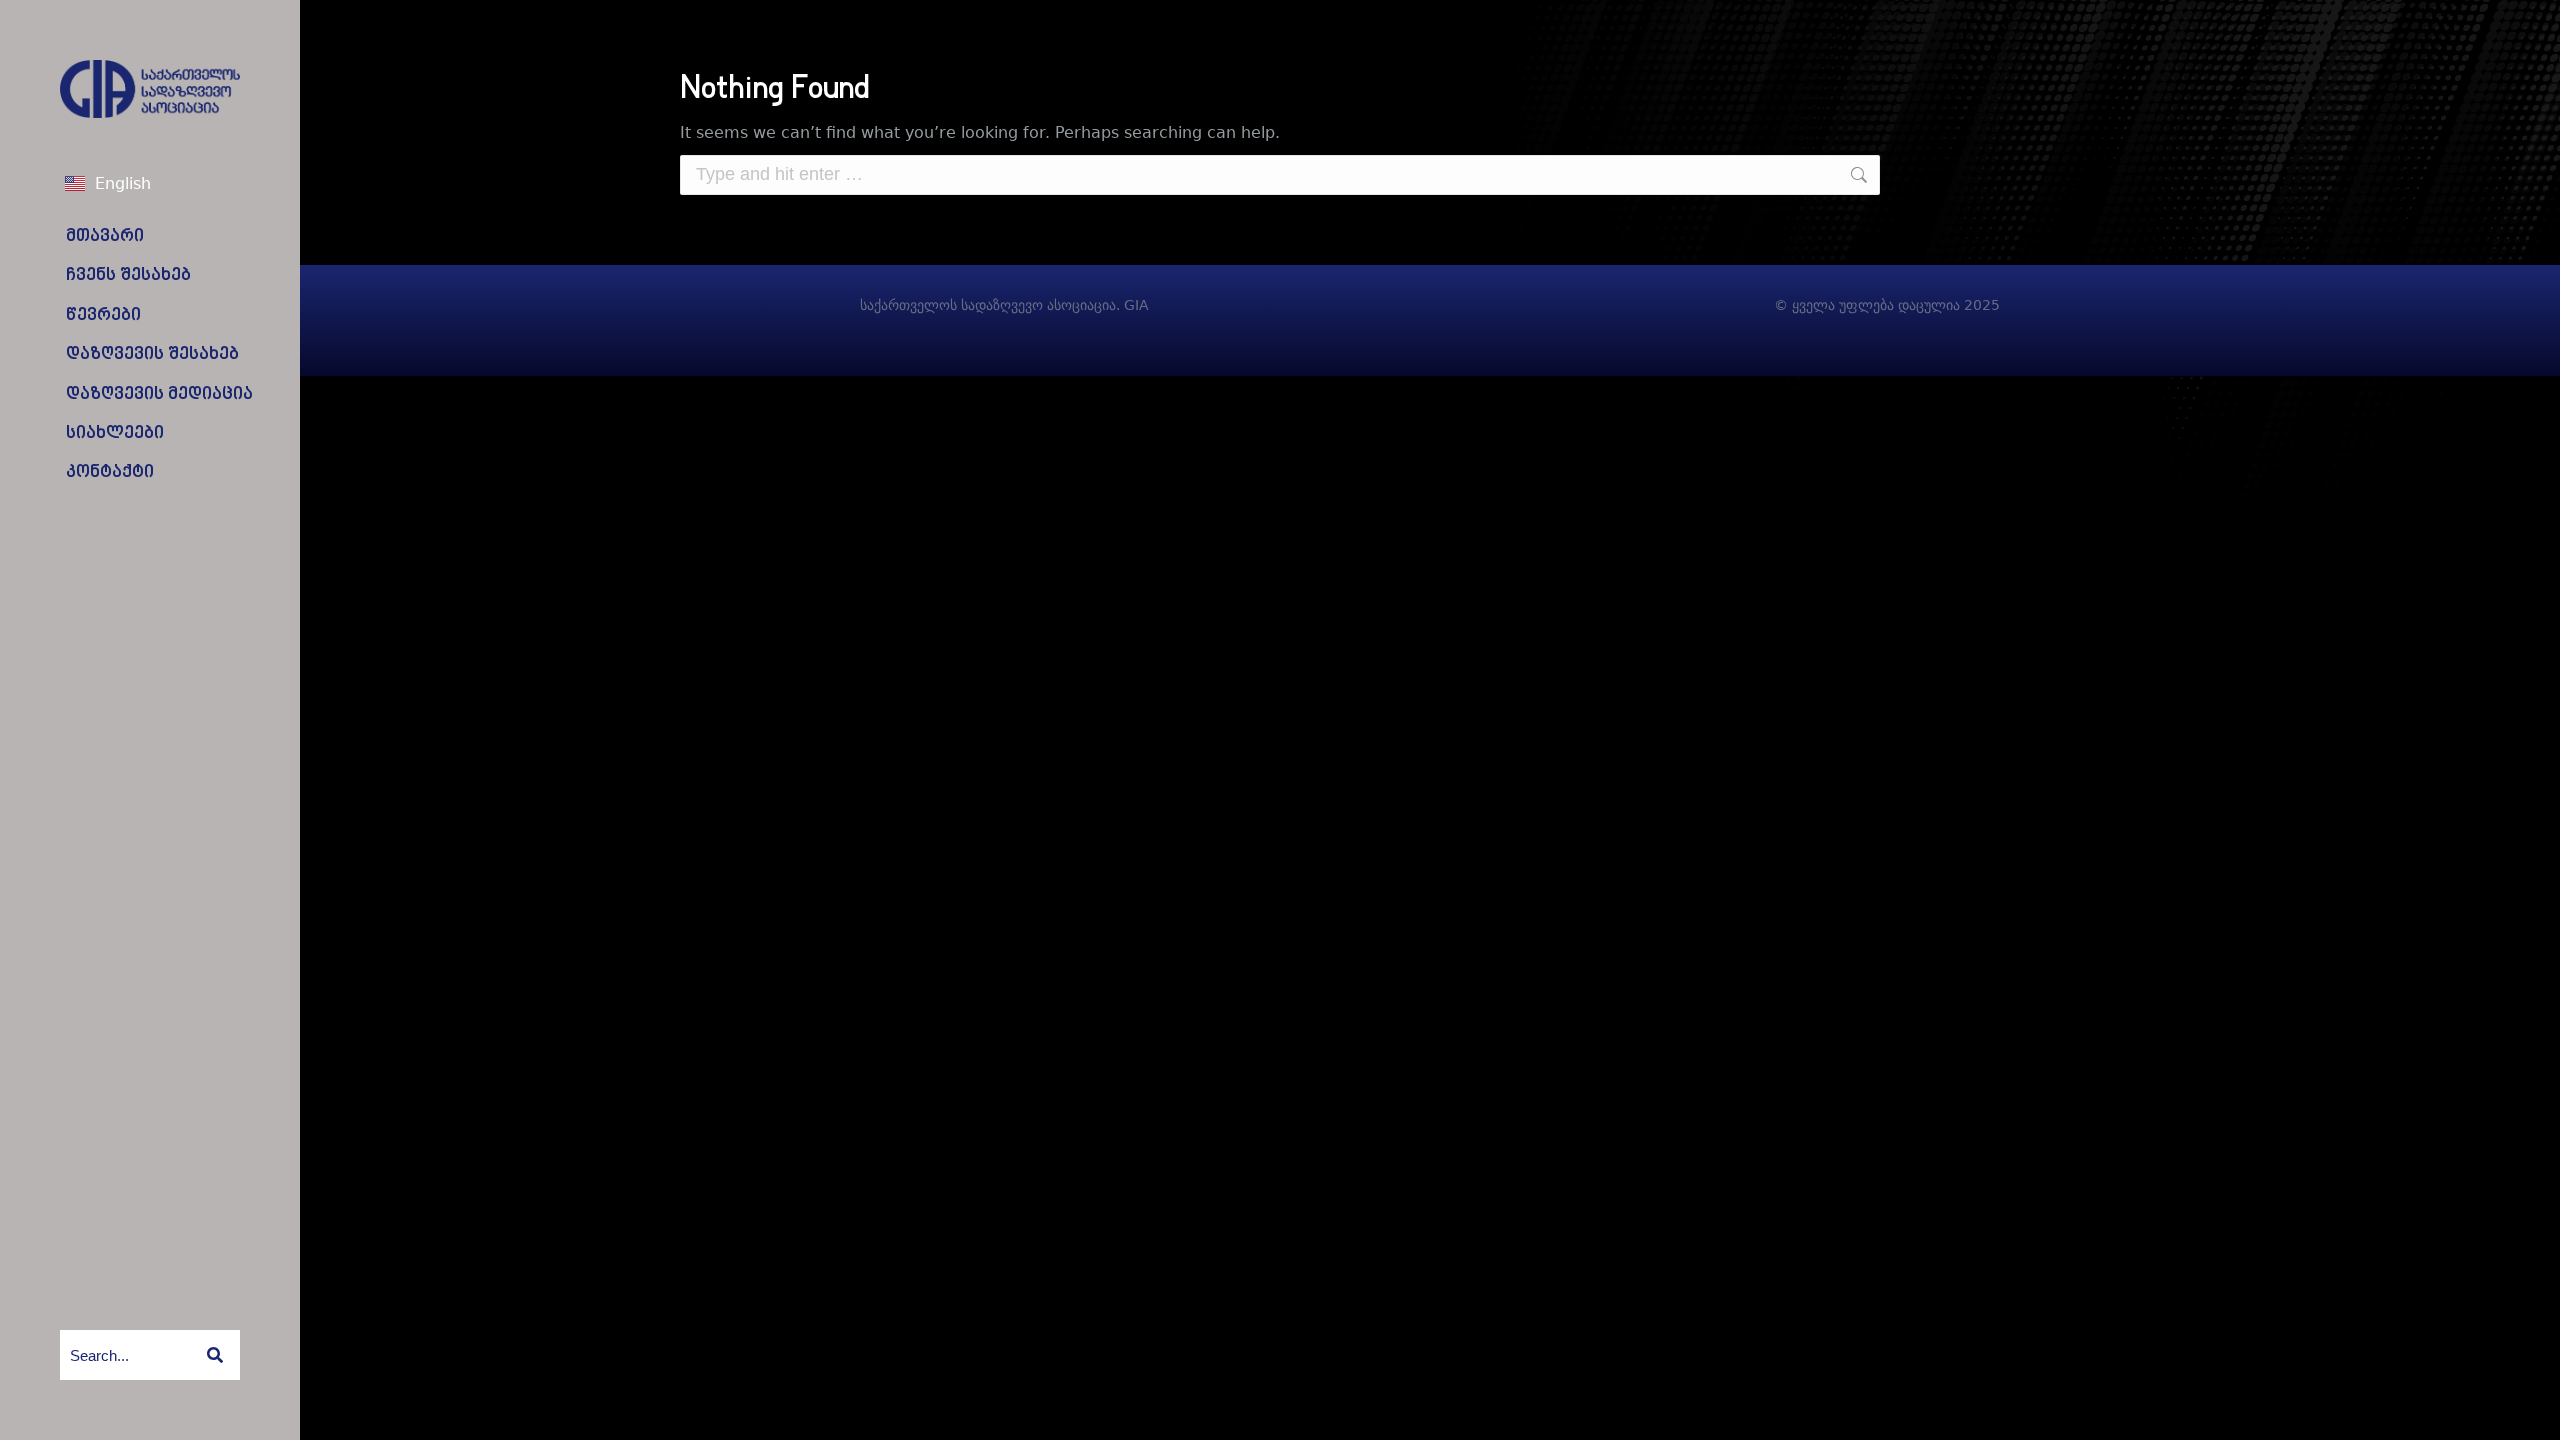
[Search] (215, 1355)
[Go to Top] (2530, 1410)
